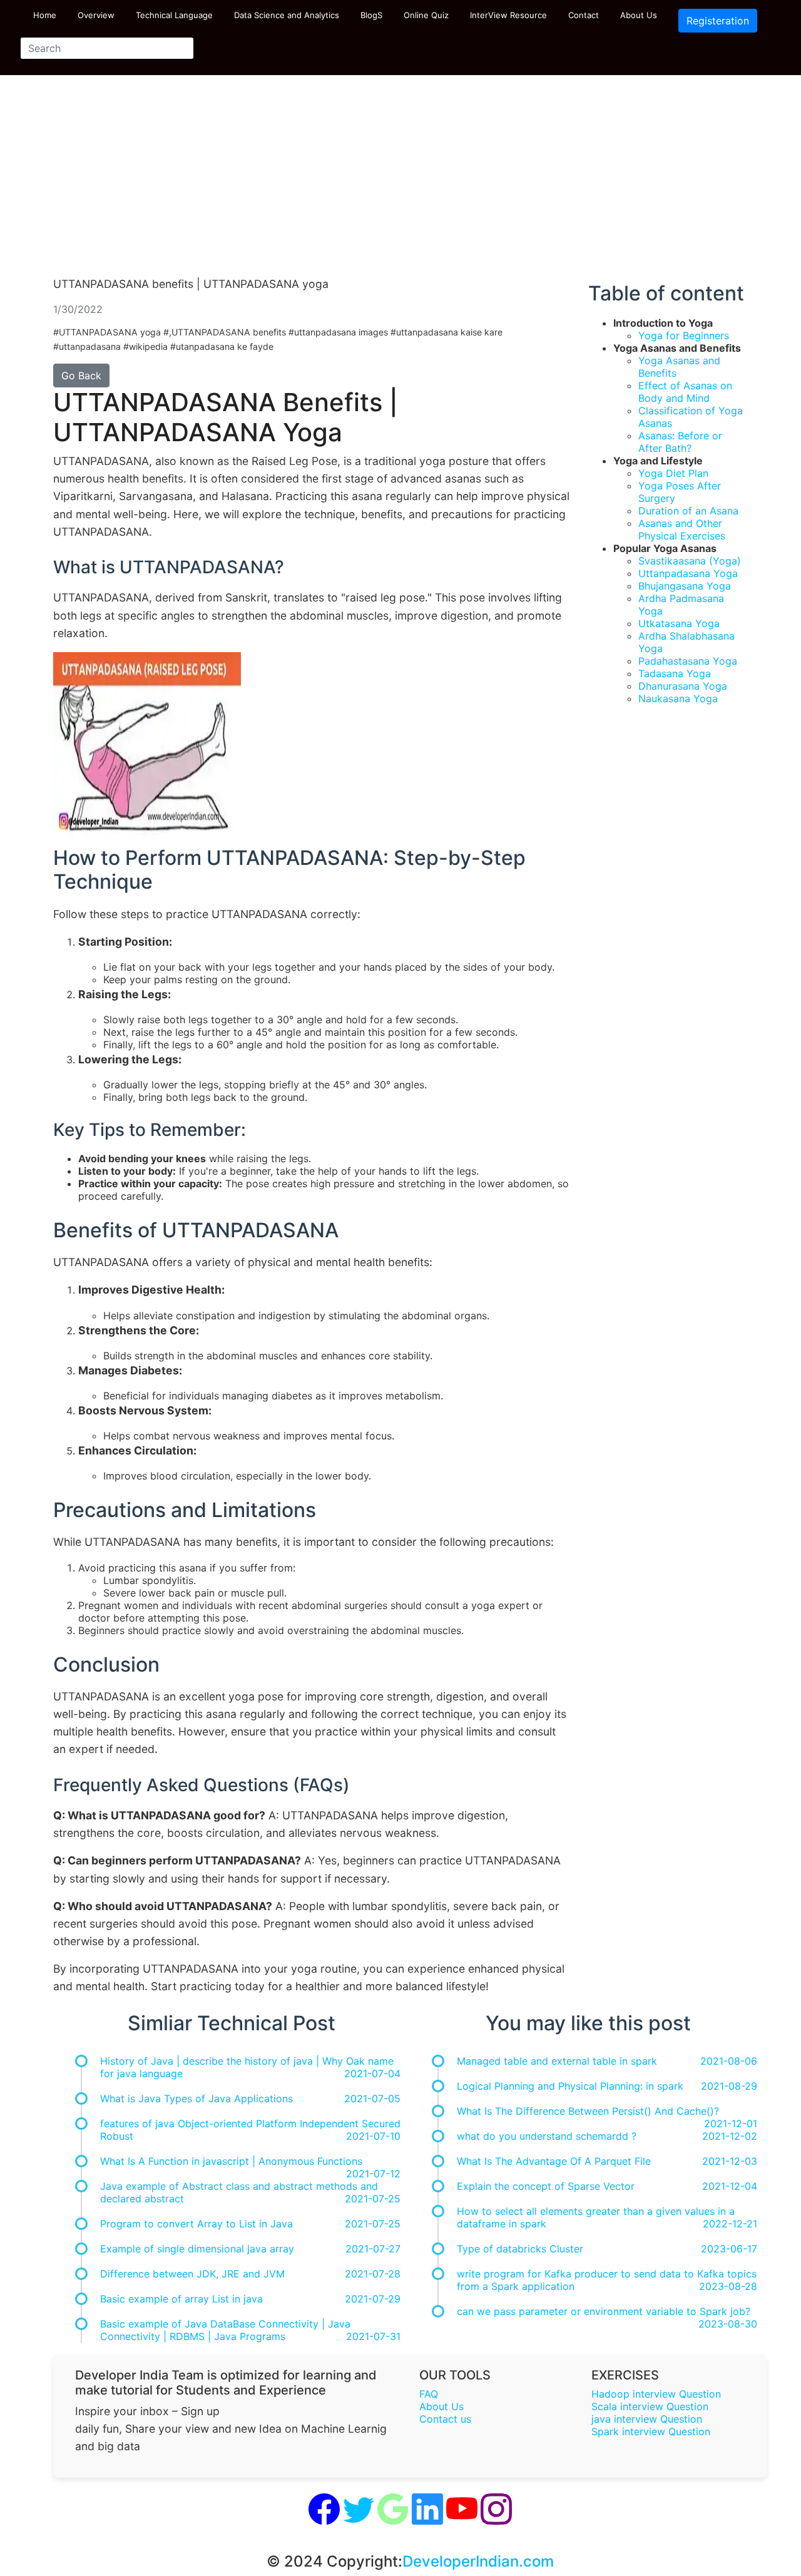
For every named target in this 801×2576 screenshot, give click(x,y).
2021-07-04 (372, 2073)
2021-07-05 (372, 2098)
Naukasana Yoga (678, 698)
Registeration (718, 21)
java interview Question (647, 2419)
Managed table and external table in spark (557, 2061)
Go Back (81, 376)
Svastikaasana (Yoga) (690, 561)
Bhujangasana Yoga (685, 586)
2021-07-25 (373, 2199)
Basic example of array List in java (181, 2299)
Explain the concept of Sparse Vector (546, 2186)
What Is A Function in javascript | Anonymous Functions (231, 2161)
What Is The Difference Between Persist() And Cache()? (588, 2111)
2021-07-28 (373, 2274)
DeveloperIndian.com (478, 2561)
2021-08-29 (729, 2086)
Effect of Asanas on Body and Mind (685, 392)
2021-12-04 (730, 2186)
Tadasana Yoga (675, 673)
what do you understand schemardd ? (547, 2136)
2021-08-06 (729, 2061)
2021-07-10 (373, 2136)
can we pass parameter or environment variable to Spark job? (604, 2311)
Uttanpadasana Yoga (688, 573)
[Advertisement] (400, 181)
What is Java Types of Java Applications (196, 2098)
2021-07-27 (373, 2249)
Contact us (445, 2419)
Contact (584, 15)
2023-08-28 (728, 2286)
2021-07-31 (373, 2336)
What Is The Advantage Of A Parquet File (554, 2161)
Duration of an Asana (688, 511)
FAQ (429, 2394)
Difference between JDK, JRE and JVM (192, 2274)
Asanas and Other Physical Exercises (682, 529)
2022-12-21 (730, 2224)
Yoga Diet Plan (673, 473)
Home (45, 15)
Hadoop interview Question (656, 2394)
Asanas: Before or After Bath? (680, 442)
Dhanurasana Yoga (683, 686)
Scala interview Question (650, 2406)
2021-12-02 (730, 2136)
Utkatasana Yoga (679, 623)
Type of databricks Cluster (520, 2249)
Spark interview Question (651, 2431)
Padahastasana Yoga (688, 661)
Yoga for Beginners (684, 335)
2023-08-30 (728, 2324)
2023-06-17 (729, 2249)
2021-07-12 (373, 2174)
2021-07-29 (373, 2299)
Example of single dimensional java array (197, 2249)
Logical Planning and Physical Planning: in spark (570, 2086)
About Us (639, 15)
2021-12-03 (730, 2161)
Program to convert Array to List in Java (196, 2224)
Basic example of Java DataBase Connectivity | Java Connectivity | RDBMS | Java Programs (225, 2330)
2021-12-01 (731, 2124)
